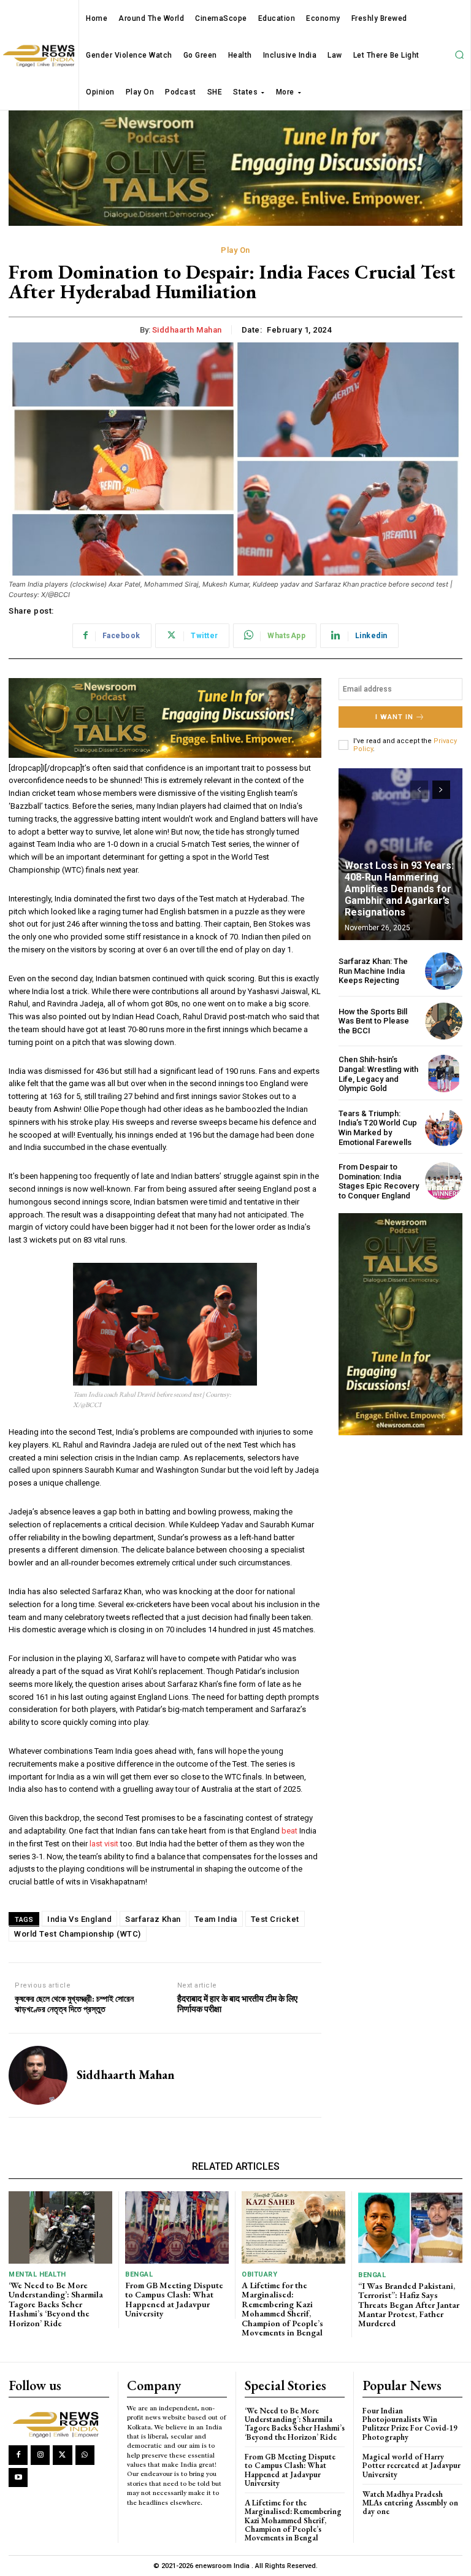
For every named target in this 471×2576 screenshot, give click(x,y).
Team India (216, 1919)
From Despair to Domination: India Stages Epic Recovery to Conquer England (379, 1181)
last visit (104, 1844)
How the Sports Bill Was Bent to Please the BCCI (374, 1021)
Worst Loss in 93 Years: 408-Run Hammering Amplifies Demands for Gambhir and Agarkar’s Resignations (399, 889)
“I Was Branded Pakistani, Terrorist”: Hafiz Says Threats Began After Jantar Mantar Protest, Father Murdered (409, 2305)
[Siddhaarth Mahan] (38, 2075)
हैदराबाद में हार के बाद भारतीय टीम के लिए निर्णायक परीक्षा (237, 2004)
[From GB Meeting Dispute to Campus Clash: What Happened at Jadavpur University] (177, 2227)
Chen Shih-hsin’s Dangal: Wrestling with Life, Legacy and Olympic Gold (378, 1074)
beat (289, 1831)
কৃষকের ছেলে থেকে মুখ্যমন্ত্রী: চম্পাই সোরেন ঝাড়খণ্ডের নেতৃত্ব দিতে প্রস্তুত (74, 2004)
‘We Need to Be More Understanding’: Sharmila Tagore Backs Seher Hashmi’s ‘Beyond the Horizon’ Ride (56, 2304)
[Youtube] (18, 2478)
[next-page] (441, 790)
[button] (459, 55)
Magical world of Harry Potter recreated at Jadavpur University (412, 2466)
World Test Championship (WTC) (78, 1934)
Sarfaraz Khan (153, 1919)
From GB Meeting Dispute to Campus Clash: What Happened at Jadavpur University (174, 2299)
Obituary (259, 2274)
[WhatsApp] (85, 2455)
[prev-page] (419, 790)
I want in (394, 717)
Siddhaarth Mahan (187, 330)
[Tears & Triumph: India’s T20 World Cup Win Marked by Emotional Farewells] (444, 1128)
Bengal (139, 2274)
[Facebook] (18, 2455)
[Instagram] (40, 2455)
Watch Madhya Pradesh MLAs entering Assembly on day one (410, 2503)
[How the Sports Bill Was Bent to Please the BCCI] (444, 1021)
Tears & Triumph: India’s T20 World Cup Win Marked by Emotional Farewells (378, 1128)
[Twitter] (62, 2455)
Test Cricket (275, 1919)
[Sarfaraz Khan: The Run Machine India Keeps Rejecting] (444, 971)
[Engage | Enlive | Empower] (58, 2424)
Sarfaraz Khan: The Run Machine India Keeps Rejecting (373, 971)
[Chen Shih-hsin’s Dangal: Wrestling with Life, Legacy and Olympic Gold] (444, 1074)
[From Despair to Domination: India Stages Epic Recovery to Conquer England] (444, 1181)
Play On (235, 250)
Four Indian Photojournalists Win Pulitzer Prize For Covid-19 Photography (410, 2424)
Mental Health (37, 2274)
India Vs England (79, 1919)
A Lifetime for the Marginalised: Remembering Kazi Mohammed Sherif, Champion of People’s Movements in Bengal (282, 2309)
